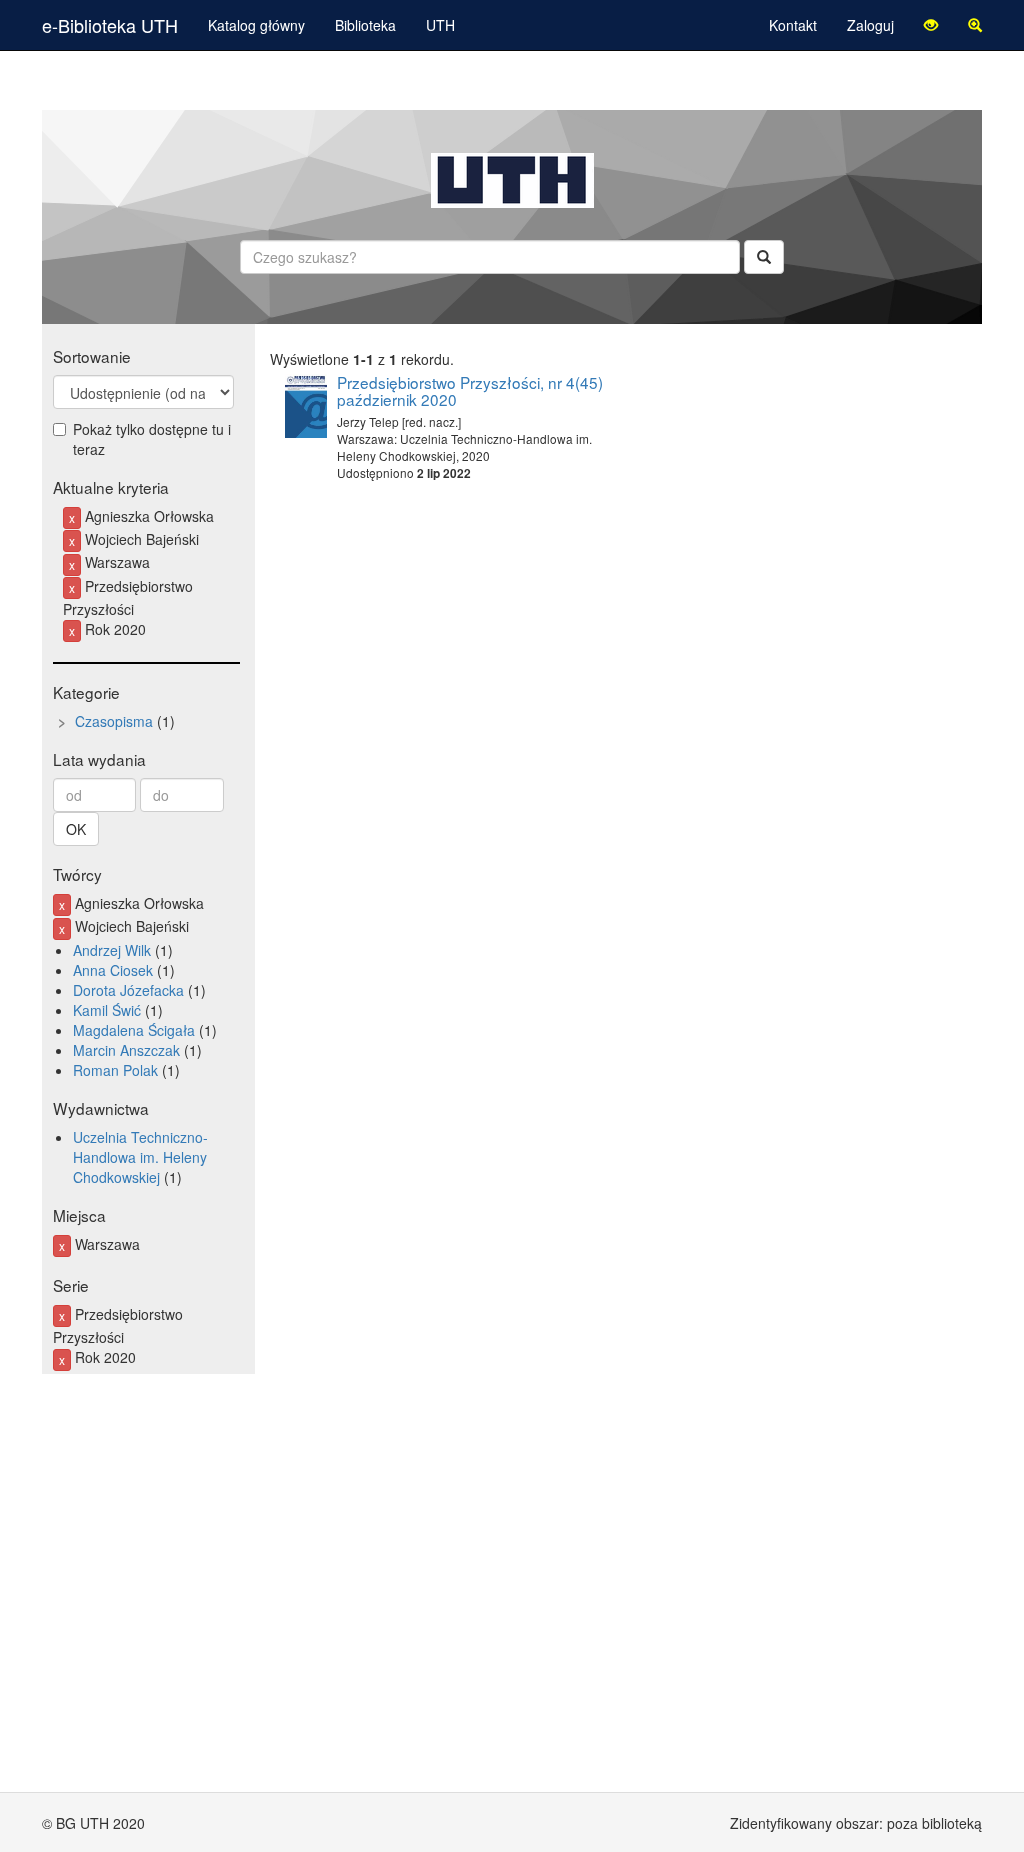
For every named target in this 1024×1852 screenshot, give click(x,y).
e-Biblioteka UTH (110, 25)
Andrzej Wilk (112, 950)
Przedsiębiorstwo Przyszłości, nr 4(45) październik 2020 (470, 390)
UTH (440, 25)
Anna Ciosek (113, 970)
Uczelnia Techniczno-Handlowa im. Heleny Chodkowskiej (140, 1157)
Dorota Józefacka (128, 990)
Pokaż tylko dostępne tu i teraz (152, 439)
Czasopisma (114, 721)
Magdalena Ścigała (134, 1030)
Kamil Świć (107, 1010)
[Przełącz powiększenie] (975, 25)
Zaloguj (870, 25)
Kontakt (793, 25)
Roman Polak (115, 1070)
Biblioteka (365, 25)
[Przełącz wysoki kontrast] (931, 25)
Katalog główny (256, 25)
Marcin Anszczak (126, 1050)
